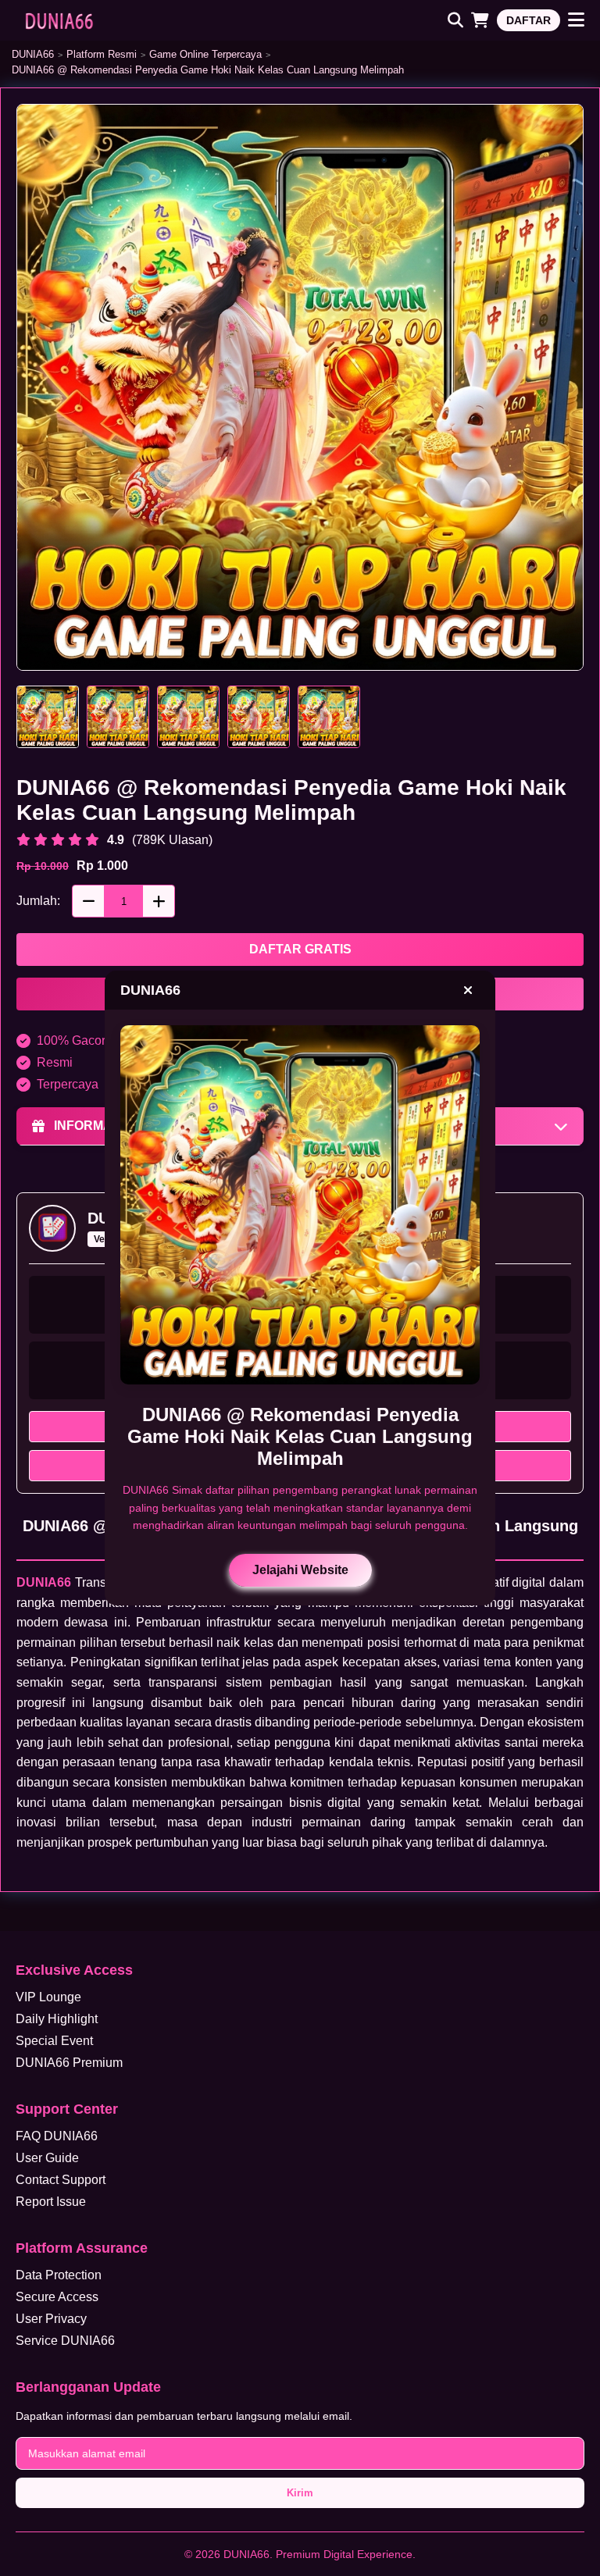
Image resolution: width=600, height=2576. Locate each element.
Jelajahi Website (300, 1570)
